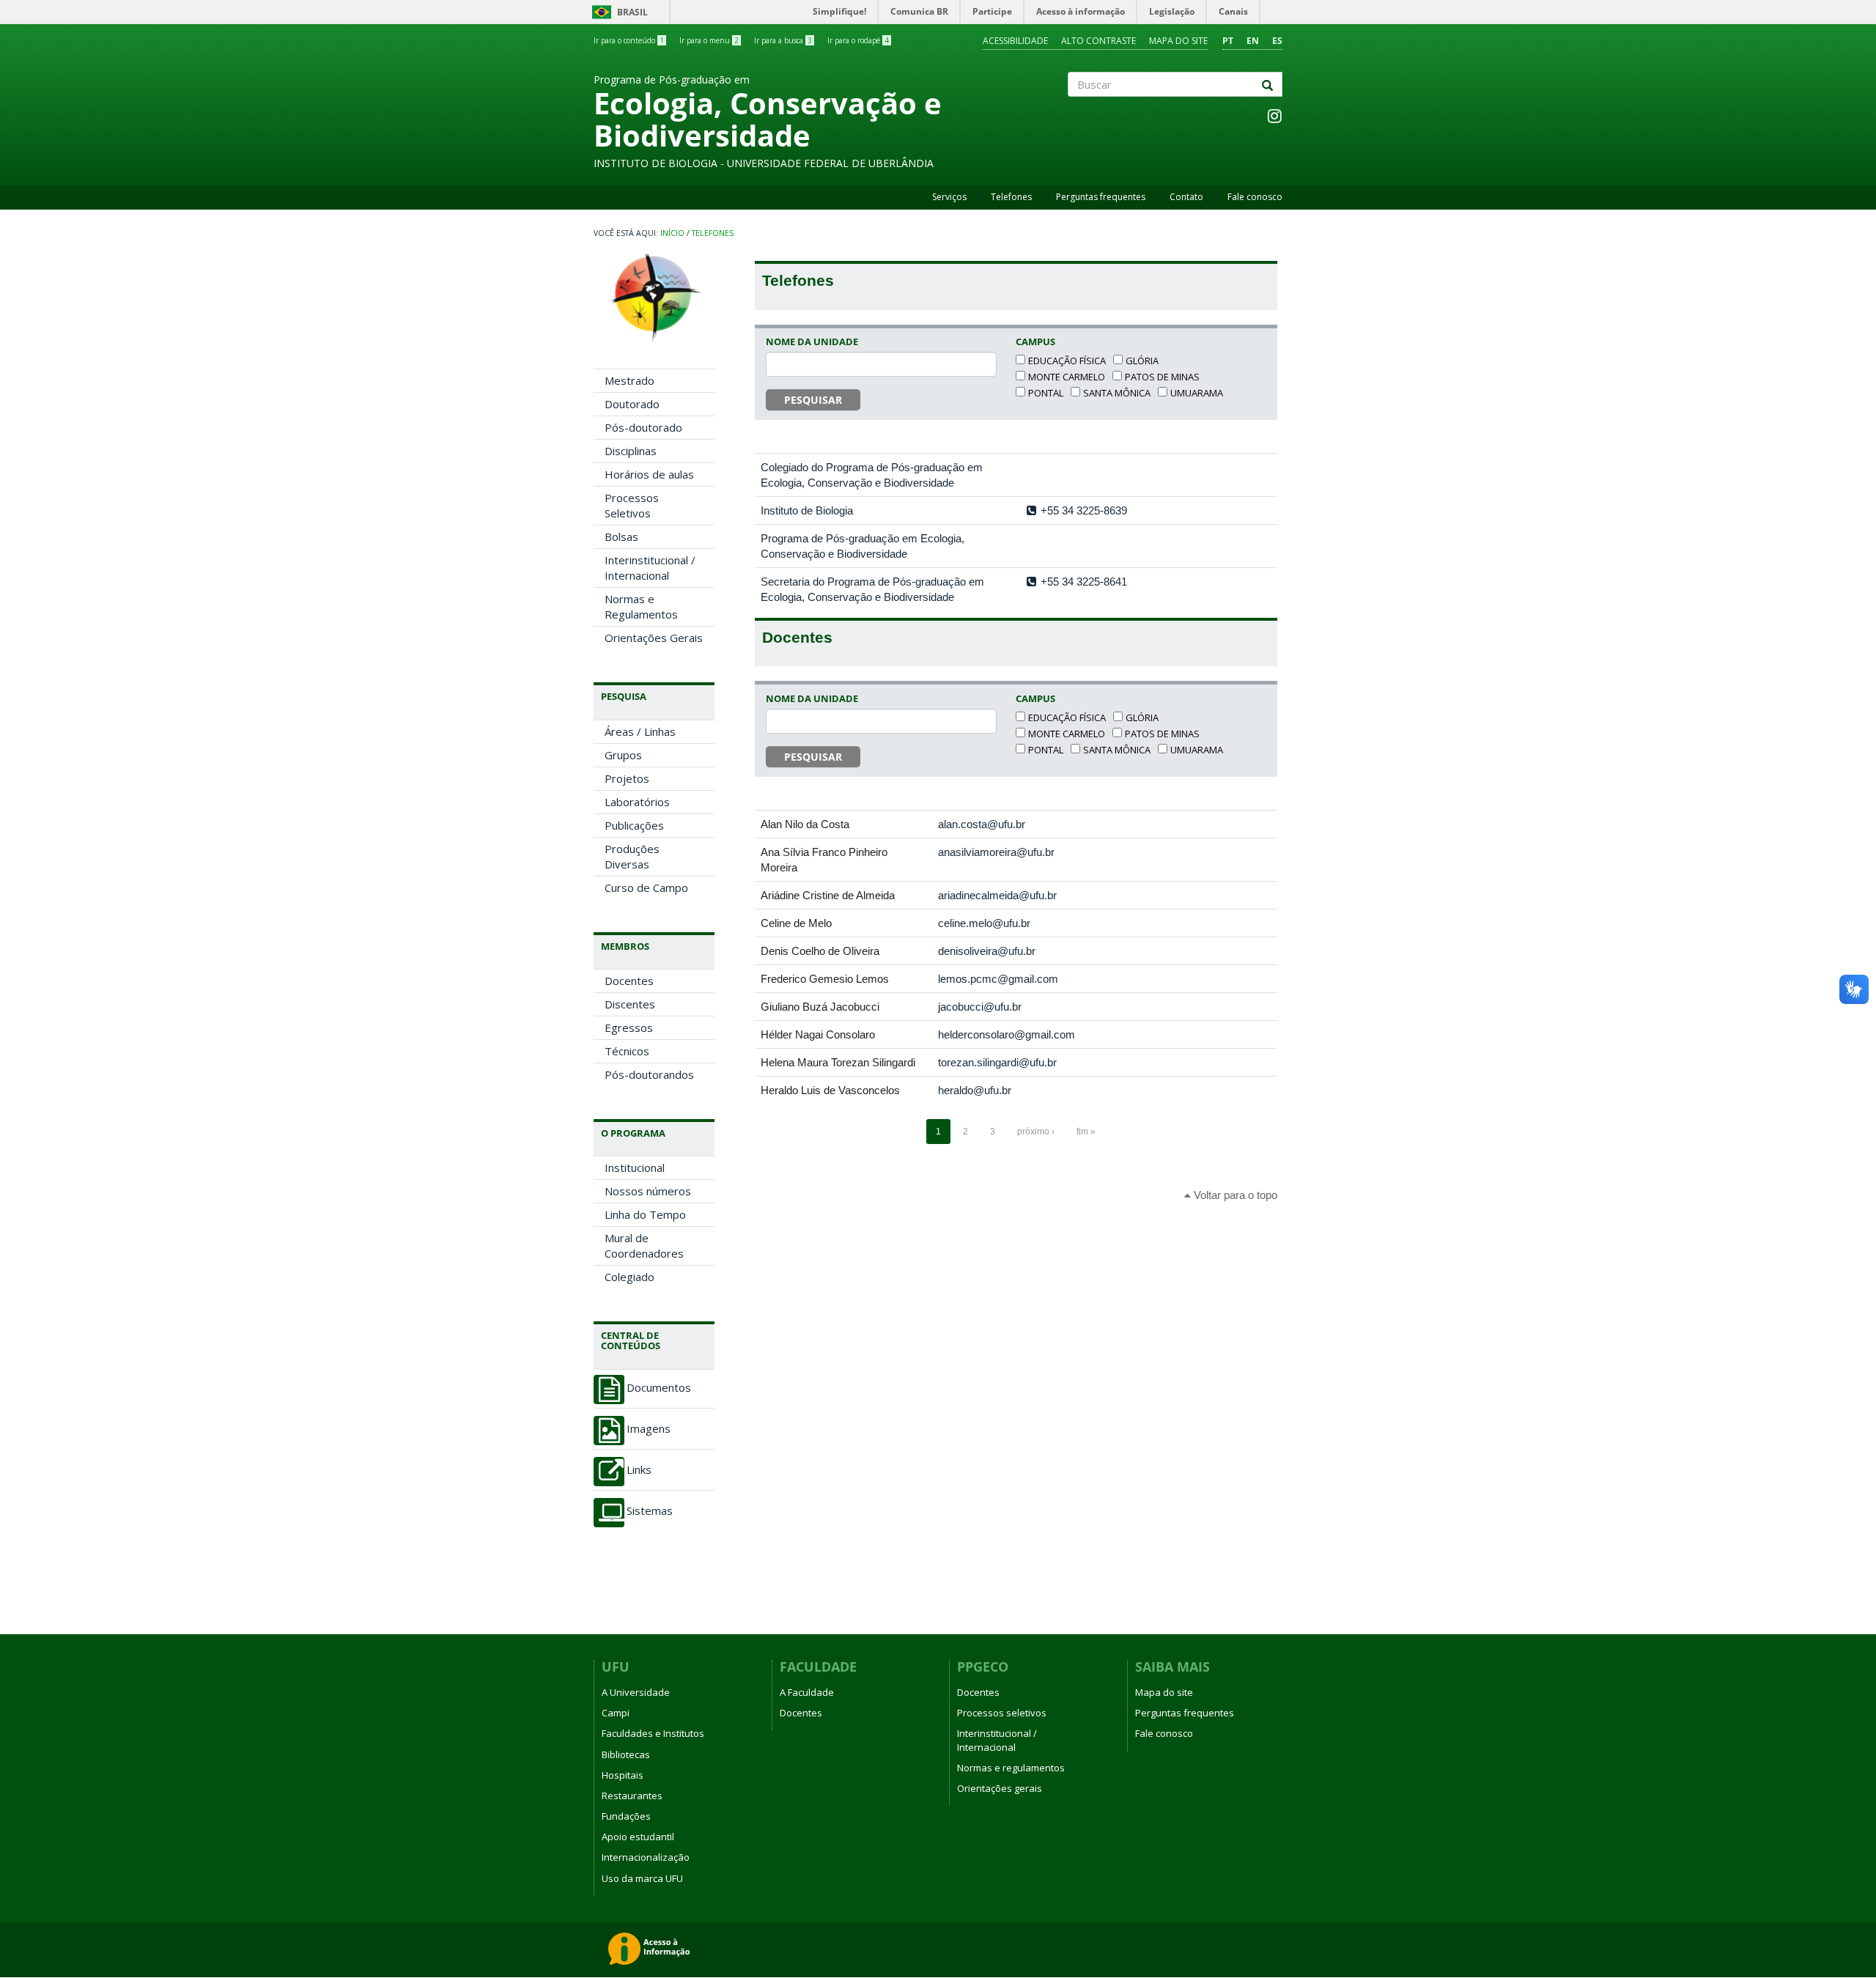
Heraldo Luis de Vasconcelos (830, 1090)
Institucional (635, 1167)
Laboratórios (637, 802)
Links (639, 1470)
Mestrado (629, 380)
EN (1253, 41)
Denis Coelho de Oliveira (820, 951)
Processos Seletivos (632, 505)
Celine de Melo (796, 923)
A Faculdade (807, 1692)
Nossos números (648, 1191)
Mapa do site (1178, 41)
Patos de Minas (1162, 377)
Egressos (629, 1027)
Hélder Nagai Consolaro (818, 1034)
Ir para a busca (783, 40)
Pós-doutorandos (649, 1074)
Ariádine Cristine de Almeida (828, 895)
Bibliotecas (626, 1754)
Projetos (627, 778)
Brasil (617, 12)
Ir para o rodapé (858, 40)
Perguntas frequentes (1101, 197)
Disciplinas (631, 451)
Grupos (623, 755)
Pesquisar (813, 400)
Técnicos (627, 1051)
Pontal (1046, 393)
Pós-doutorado (643, 427)
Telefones (1011, 197)
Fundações (626, 1816)
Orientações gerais (1000, 1788)
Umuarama (1197, 393)
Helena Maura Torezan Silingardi (838, 1062)
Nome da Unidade (812, 342)
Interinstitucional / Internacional (650, 568)
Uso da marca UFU (642, 1878)
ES (1277, 41)
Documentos (659, 1388)
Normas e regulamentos (1011, 1768)
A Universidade (636, 1692)
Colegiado (629, 1277)
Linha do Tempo (645, 1214)
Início (672, 233)
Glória (1142, 361)
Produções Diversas (632, 856)
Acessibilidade (1015, 41)
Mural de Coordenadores (644, 1246)
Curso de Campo (646, 887)
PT (1228, 41)
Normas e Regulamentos (641, 606)
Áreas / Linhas (640, 731)
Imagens (649, 1429)
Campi (616, 1713)
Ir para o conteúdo (629, 40)
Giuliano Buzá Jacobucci (820, 1007)
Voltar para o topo (1234, 1195)
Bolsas (621, 536)
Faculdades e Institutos (653, 1733)
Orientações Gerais (654, 638)
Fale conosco (1255, 197)
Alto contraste (1098, 41)
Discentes (630, 1004)
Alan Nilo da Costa (805, 824)
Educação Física (1067, 361)
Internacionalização (646, 1857)
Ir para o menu (709, 40)
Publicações (634, 825)
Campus (1035, 342)
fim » (1086, 1132)
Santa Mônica (1117, 393)
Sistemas (650, 1511)
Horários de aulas (649, 474)
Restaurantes (632, 1796)
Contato (1186, 197)
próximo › (1036, 1132)
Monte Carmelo (1067, 377)
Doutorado (632, 404)
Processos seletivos (1002, 1713)
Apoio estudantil (638, 1837)
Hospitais (623, 1775)
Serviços (949, 197)
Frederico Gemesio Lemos (825, 979)
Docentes (629, 981)
